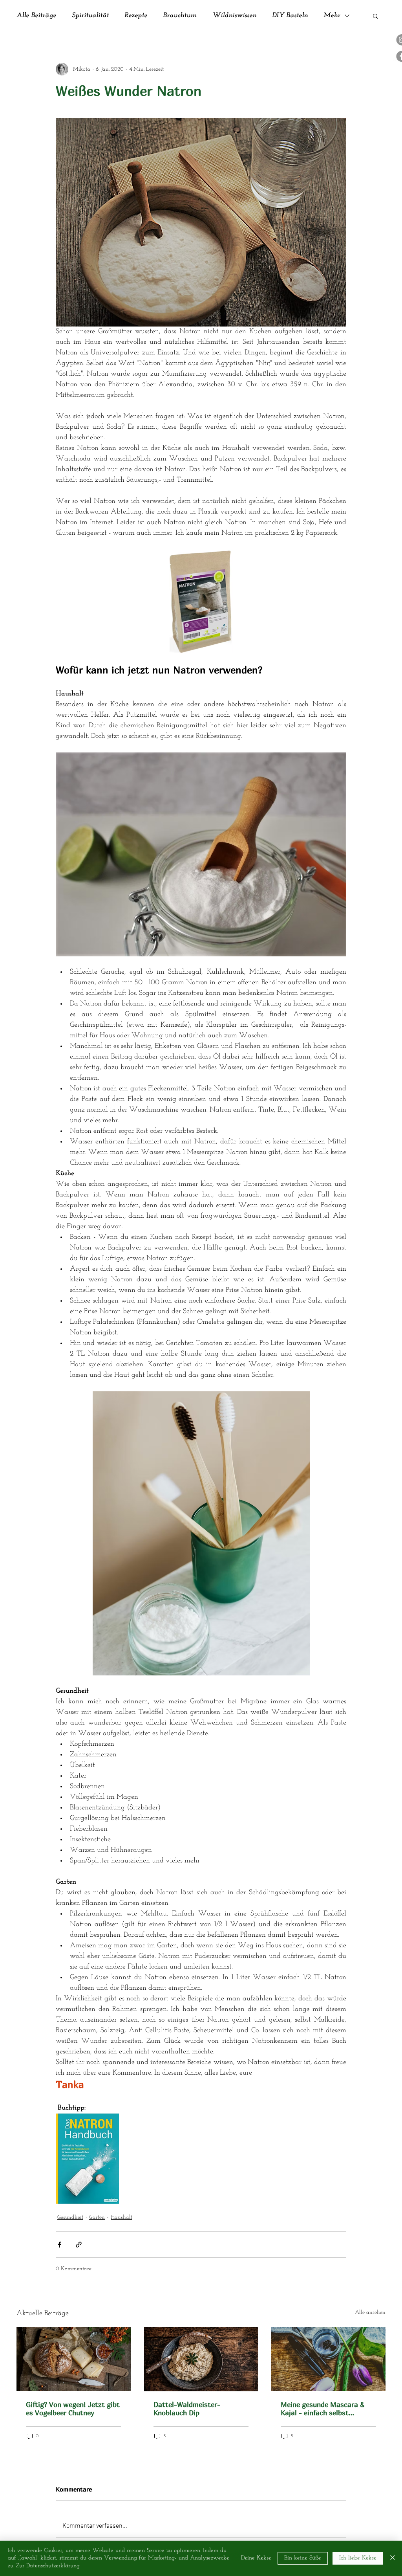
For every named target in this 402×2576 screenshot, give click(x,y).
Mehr (332, 16)
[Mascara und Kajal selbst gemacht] (328, 2359)
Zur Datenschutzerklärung (48, 2566)
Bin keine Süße (303, 2558)
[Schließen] (393, 2559)
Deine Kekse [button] (256, 2558)
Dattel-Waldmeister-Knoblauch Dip (187, 2409)
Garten (97, 2217)
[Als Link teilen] (79, 2245)
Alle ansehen (370, 2313)
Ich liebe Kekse (358, 2558)
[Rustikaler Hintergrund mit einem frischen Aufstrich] (201, 2359)
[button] (376, 16)
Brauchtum (180, 16)
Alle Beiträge (36, 16)
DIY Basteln (290, 16)
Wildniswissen (234, 16)
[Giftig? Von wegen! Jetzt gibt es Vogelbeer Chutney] (74, 2359)
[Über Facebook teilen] (59, 2245)
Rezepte (136, 16)
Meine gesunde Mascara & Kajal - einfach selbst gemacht (323, 2409)
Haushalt (122, 2217)
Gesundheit (70, 2217)
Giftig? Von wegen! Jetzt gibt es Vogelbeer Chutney (73, 2409)
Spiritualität (90, 16)
